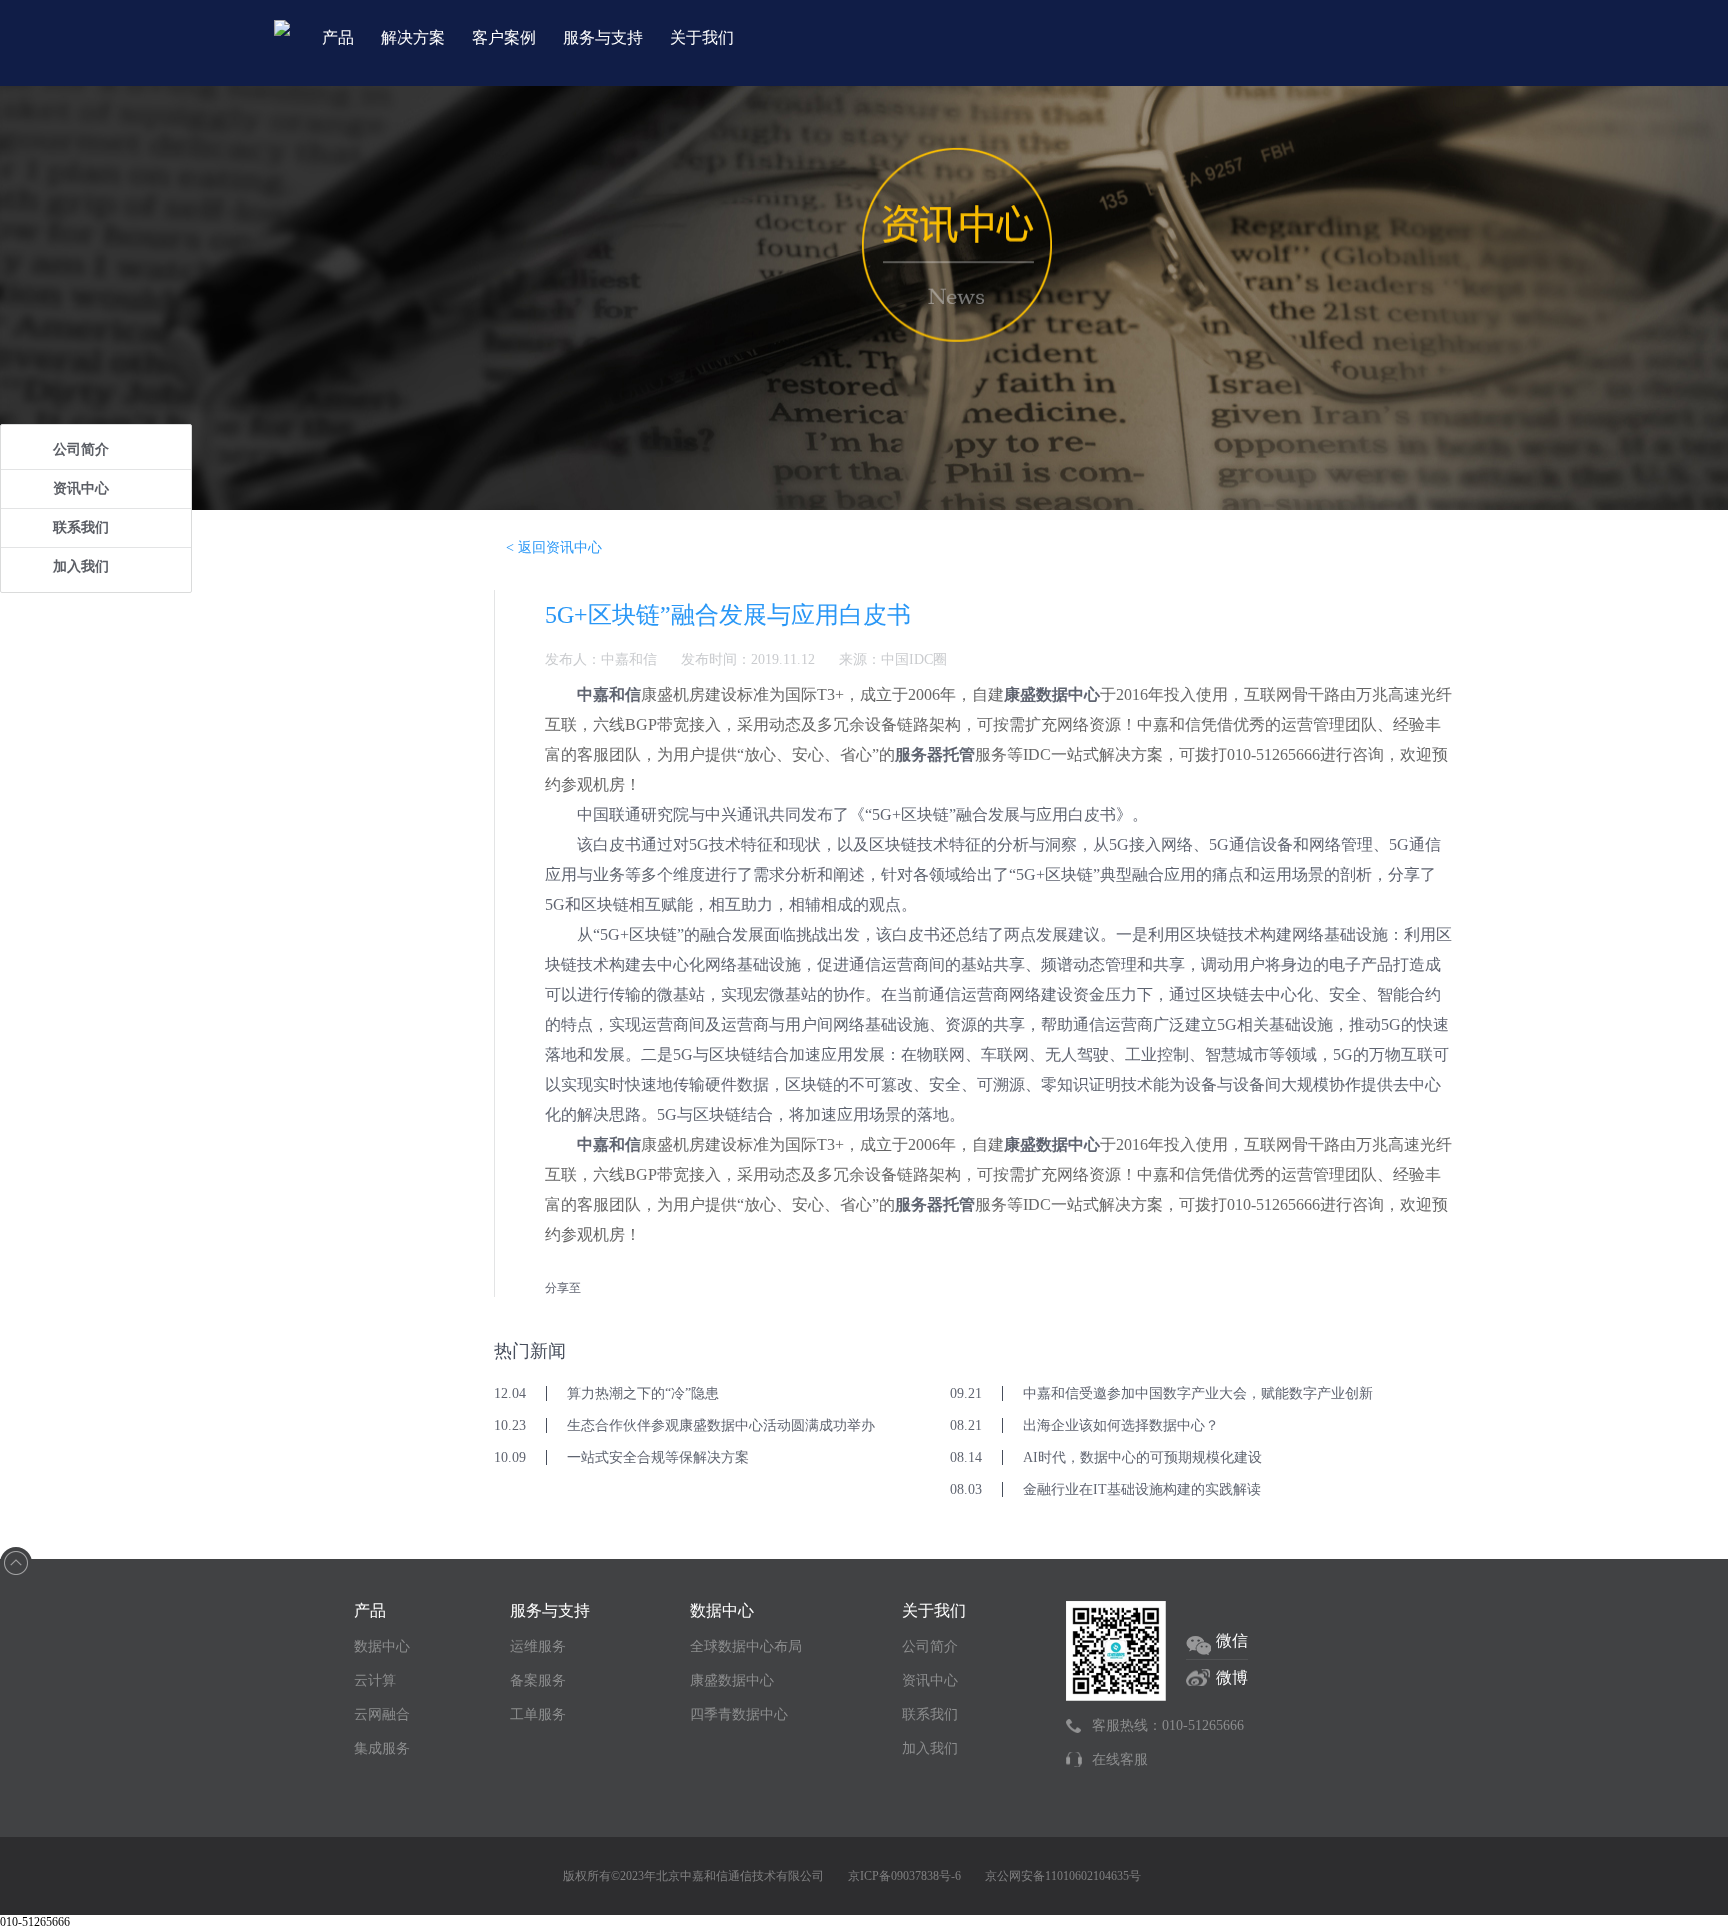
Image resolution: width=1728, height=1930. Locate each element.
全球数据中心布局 (746, 1646)
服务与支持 (603, 37)
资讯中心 (81, 488)
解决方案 (413, 37)
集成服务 (382, 1748)
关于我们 (702, 37)
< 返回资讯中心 (554, 547)
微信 (1232, 1640)
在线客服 (1120, 1759)
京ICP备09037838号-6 (904, 1876)
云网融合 (382, 1714)
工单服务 (538, 1714)
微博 (1232, 1677)
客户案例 (504, 37)
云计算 (375, 1680)
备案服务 (538, 1680)
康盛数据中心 (732, 1680)
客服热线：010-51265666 (1168, 1725)
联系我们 (81, 527)
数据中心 (382, 1646)
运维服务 (538, 1646)
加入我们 (81, 566)
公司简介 (81, 449)
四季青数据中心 (739, 1714)
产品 (338, 37)
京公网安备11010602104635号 (1063, 1876)
